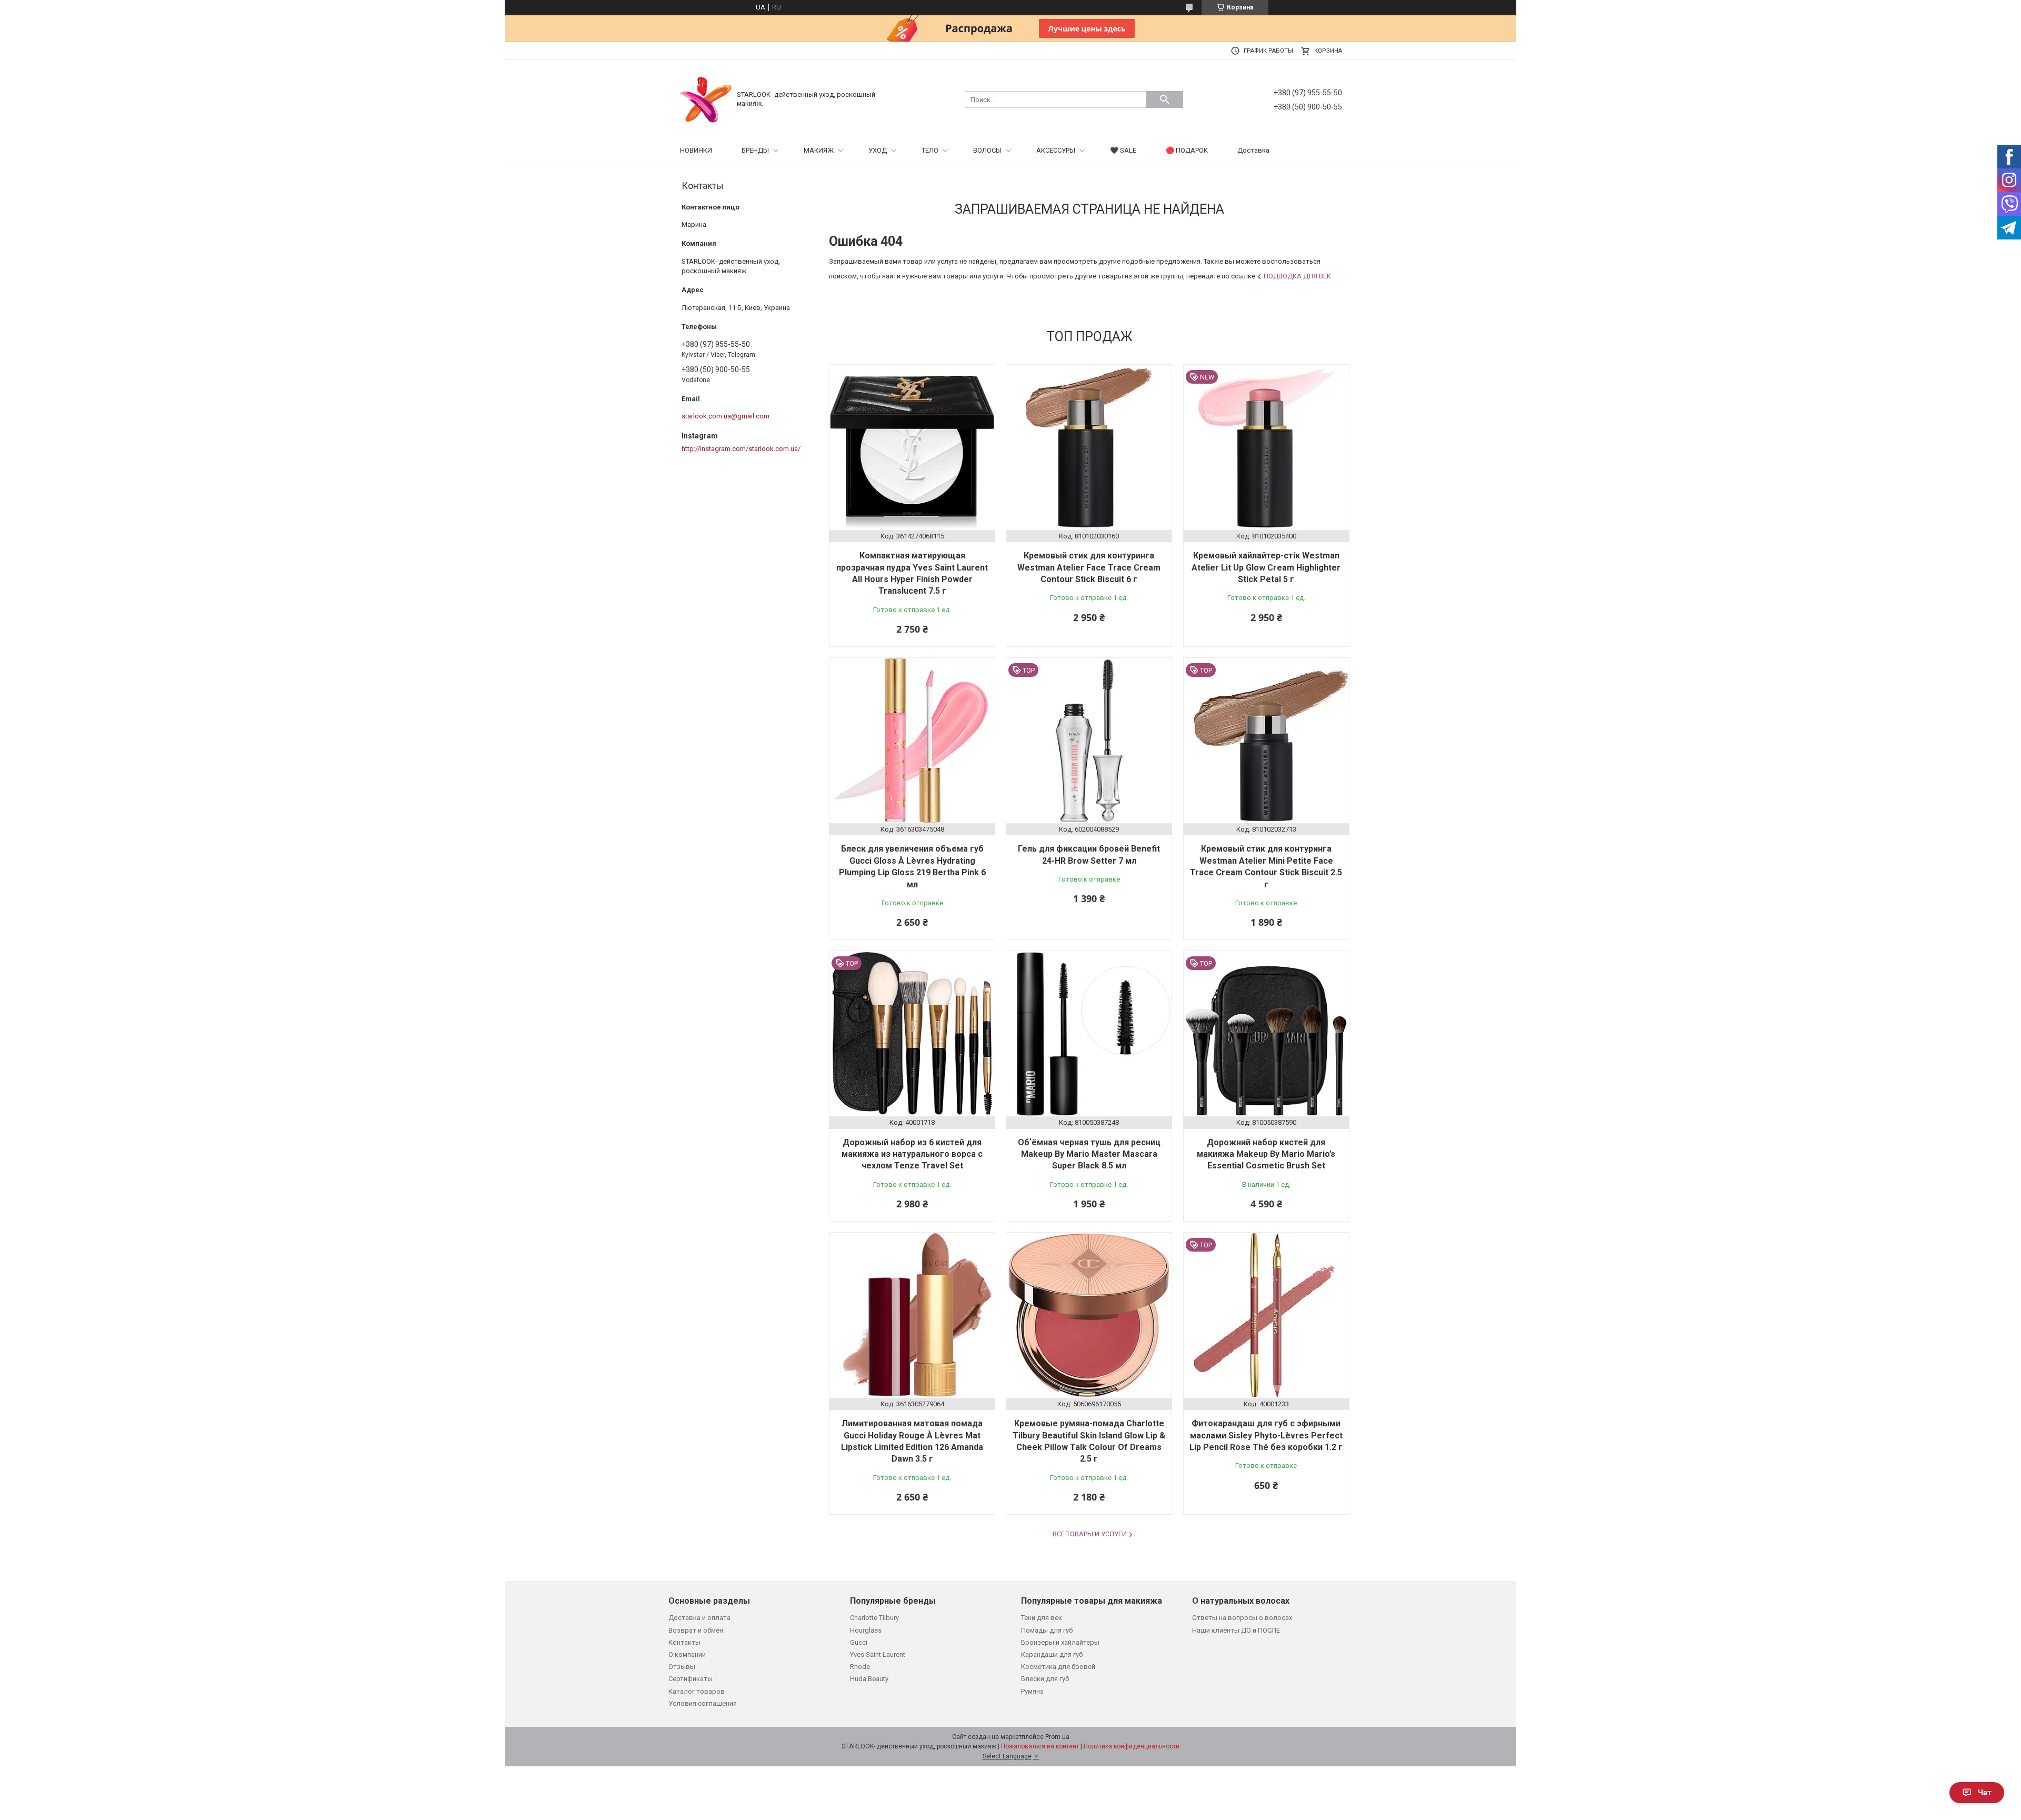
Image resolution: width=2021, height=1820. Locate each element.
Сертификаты (691, 1679)
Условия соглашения (703, 1703)
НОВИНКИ (696, 150)
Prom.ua (1057, 1737)
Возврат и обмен (696, 1630)
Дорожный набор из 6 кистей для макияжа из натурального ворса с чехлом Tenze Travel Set (912, 1154)
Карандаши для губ (1052, 1654)
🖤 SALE (1123, 150)
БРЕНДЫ (755, 150)
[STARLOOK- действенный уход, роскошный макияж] (705, 99)
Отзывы (682, 1667)
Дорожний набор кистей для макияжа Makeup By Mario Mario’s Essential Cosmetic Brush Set (1266, 1154)
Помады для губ (1047, 1630)
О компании (687, 1654)
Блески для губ (1045, 1679)
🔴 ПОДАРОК (1187, 150)
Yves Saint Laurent (878, 1654)
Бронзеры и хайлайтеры (1060, 1642)
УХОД (878, 150)
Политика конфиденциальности (1132, 1746)
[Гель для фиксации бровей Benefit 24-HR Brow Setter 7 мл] (1089, 741)
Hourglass (866, 1630)
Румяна (1032, 1691)
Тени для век (1042, 1618)
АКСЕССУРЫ (1056, 150)
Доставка (1253, 150)
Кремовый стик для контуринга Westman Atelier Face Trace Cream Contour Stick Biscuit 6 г (1089, 567)
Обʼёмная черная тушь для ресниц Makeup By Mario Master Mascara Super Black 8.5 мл (1089, 1154)
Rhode (860, 1667)
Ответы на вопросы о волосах (1242, 1618)
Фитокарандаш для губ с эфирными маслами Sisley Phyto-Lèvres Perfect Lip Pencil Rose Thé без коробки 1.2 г (1266, 1435)
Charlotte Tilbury (874, 1618)
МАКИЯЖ (819, 150)
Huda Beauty (869, 1679)
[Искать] (1165, 99)
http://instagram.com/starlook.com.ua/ (741, 449)
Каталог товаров (697, 1691)
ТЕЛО (930, 150)
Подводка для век (1297, 276)
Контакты (684, 1642)
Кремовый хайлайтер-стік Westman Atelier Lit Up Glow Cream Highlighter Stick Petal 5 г (1266, 567)
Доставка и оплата (699, 1618)
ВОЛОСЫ (987, 150)
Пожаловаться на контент (1040, 1746)
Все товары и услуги (1090, 1534)
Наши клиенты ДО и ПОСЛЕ (1236, 1630)
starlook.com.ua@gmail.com (726, 416)
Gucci (859, 1642)
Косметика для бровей (1058, 1667)
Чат (1985, 1793)
